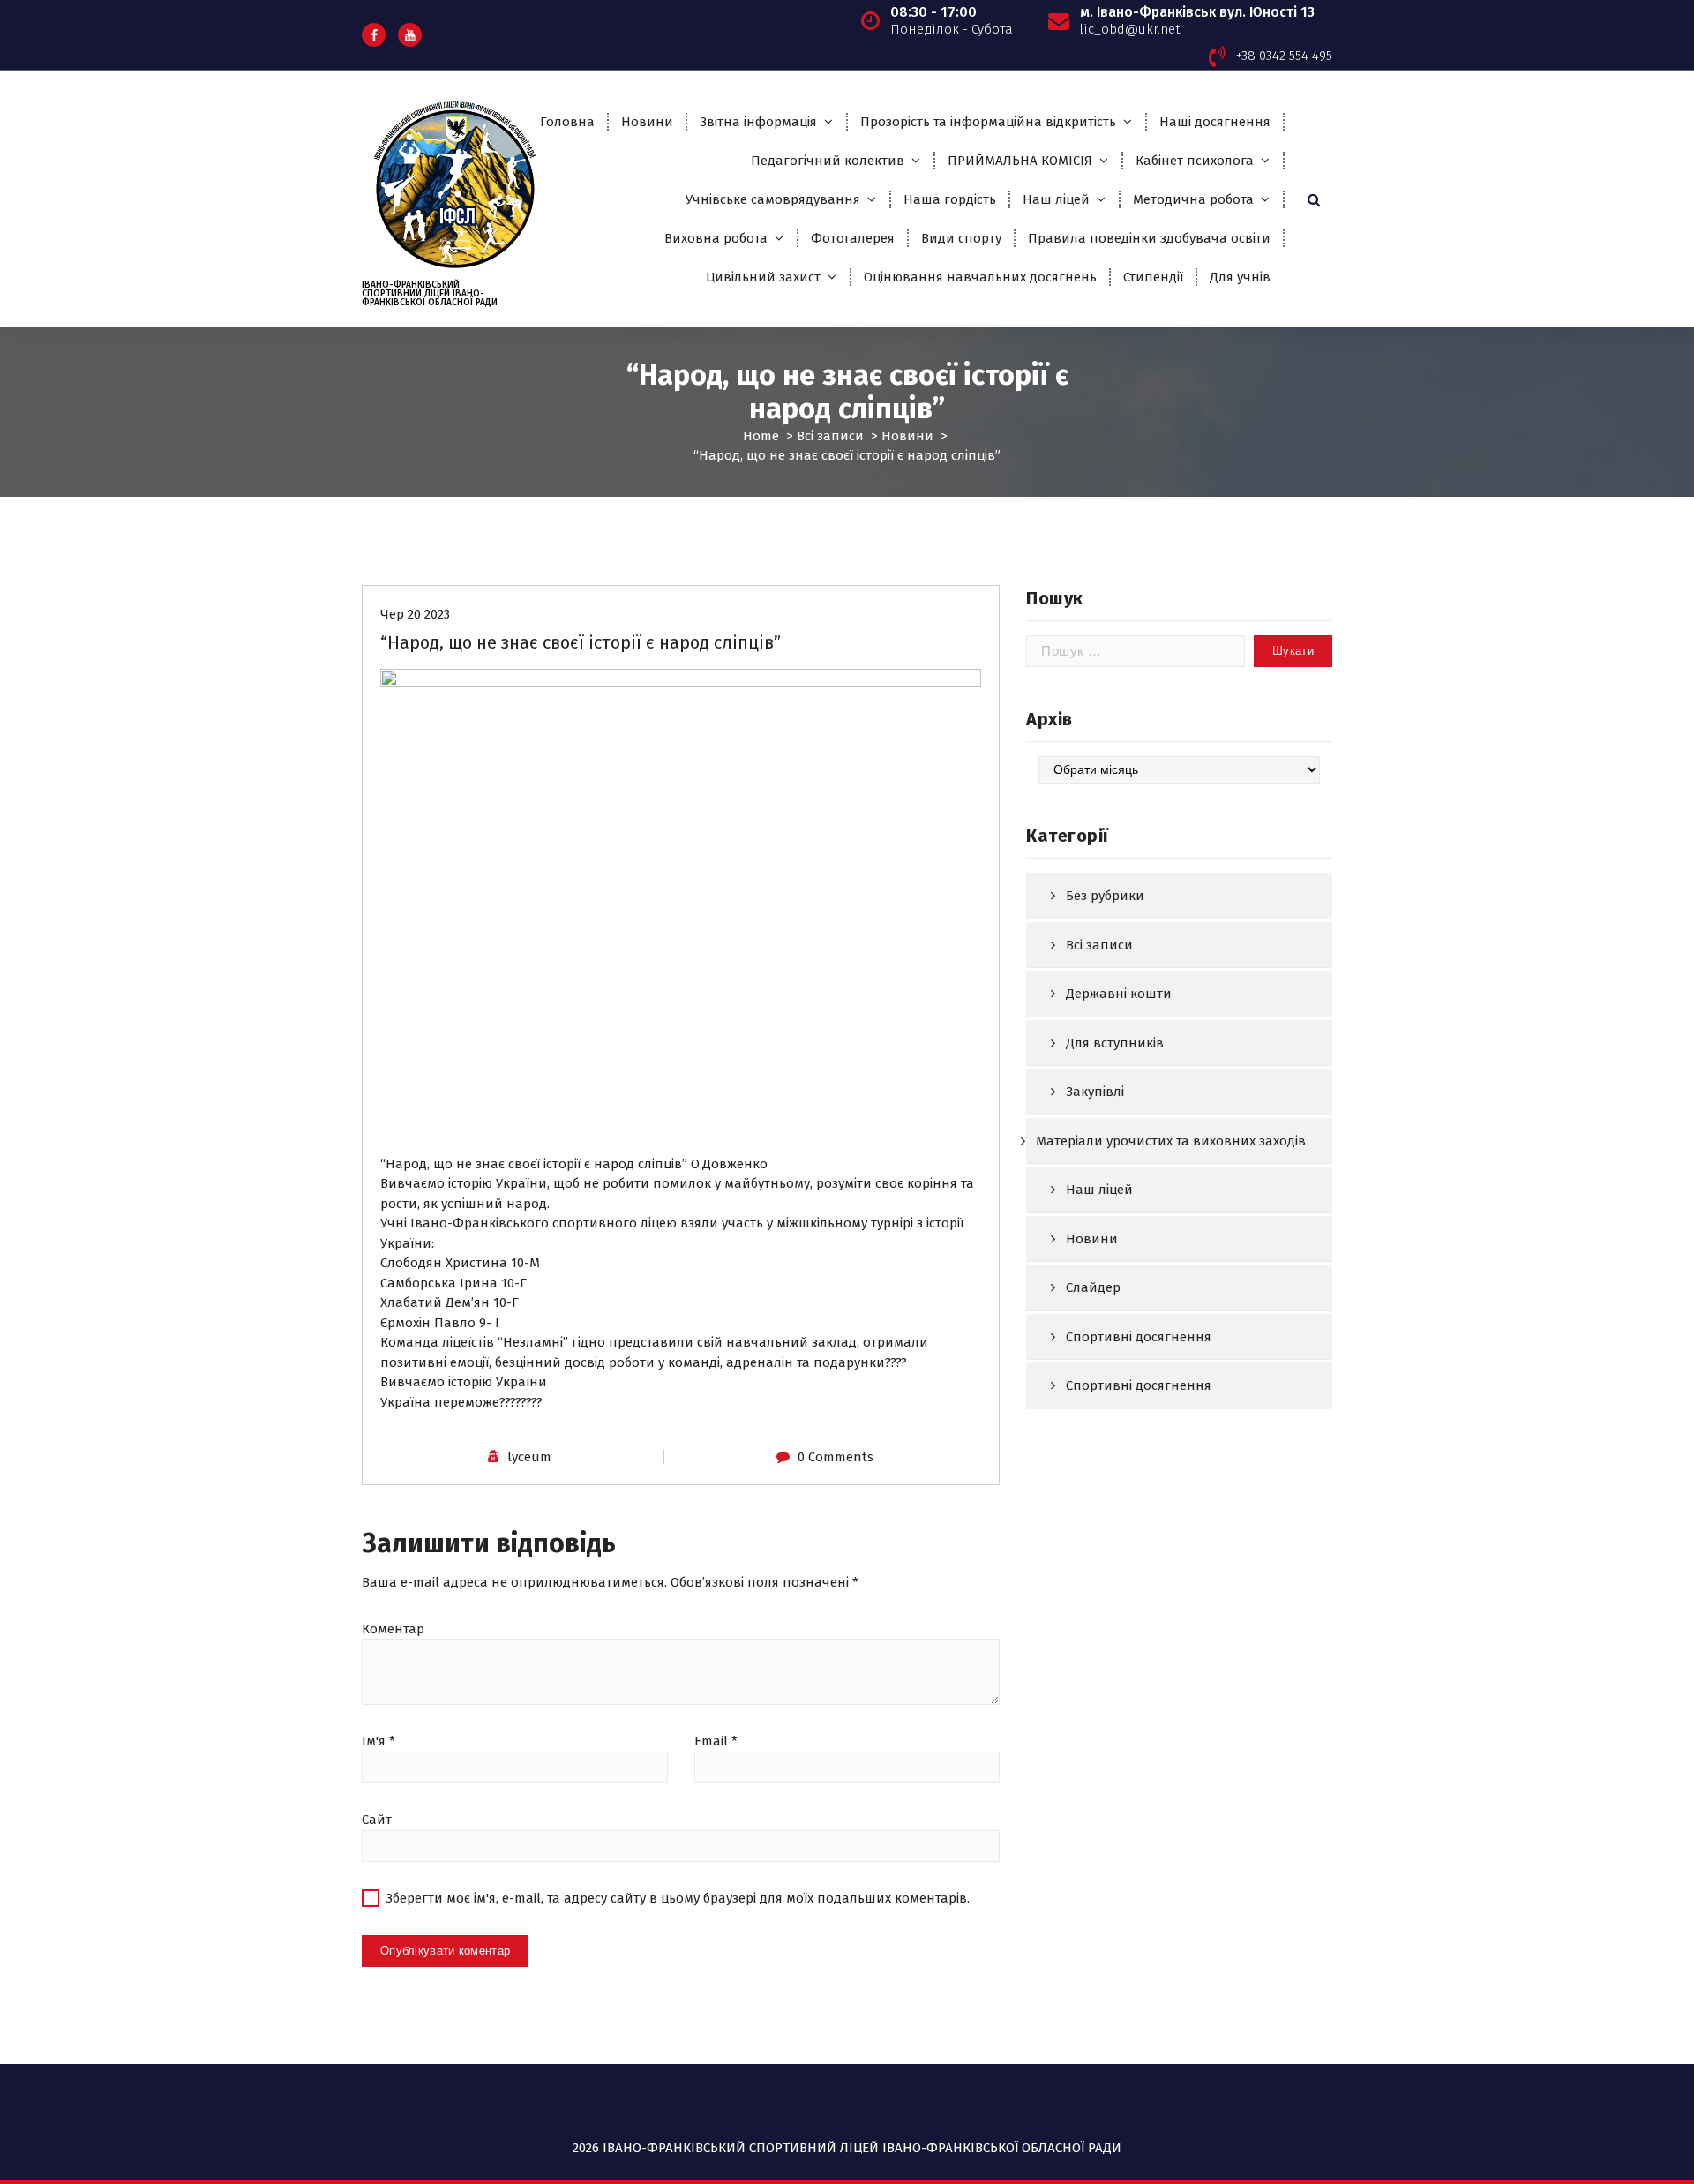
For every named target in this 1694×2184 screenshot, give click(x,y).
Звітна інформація (758, 122)
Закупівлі (1095, 1092)
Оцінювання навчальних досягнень (980, 277)
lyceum (529, 1457)
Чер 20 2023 (415, 614)
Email (716, 1741)
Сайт (377, 1820)
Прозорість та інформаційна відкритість (988, 122)
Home (761, 436)
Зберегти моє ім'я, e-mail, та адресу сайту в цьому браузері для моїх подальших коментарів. (678, 1898)
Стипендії (1153, 277)
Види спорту (961, 238)
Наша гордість (950, 199)
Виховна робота (716, 238)
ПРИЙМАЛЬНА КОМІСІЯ (1020, 161)
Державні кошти (1119, 994)
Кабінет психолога (1195, 161)
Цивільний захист (763, 277)
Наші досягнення (1215, 122)
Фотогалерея (853, 238)
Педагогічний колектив (828, 161)
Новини (647, 122)
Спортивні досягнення (1139, 1337)
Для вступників (1115, 1043)
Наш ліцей (1056, 199)
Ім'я (379, 1741)
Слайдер (1093, 1287)
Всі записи (830, 436)
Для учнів (1240, 277)
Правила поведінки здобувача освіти (1149, 238)
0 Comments (836, 1457)
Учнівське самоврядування (773, 199)
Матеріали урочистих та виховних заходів (1171, 1141)
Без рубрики (1105, 896)
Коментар (393, 1629)
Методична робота (1193, 199)
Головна (567, 122)
